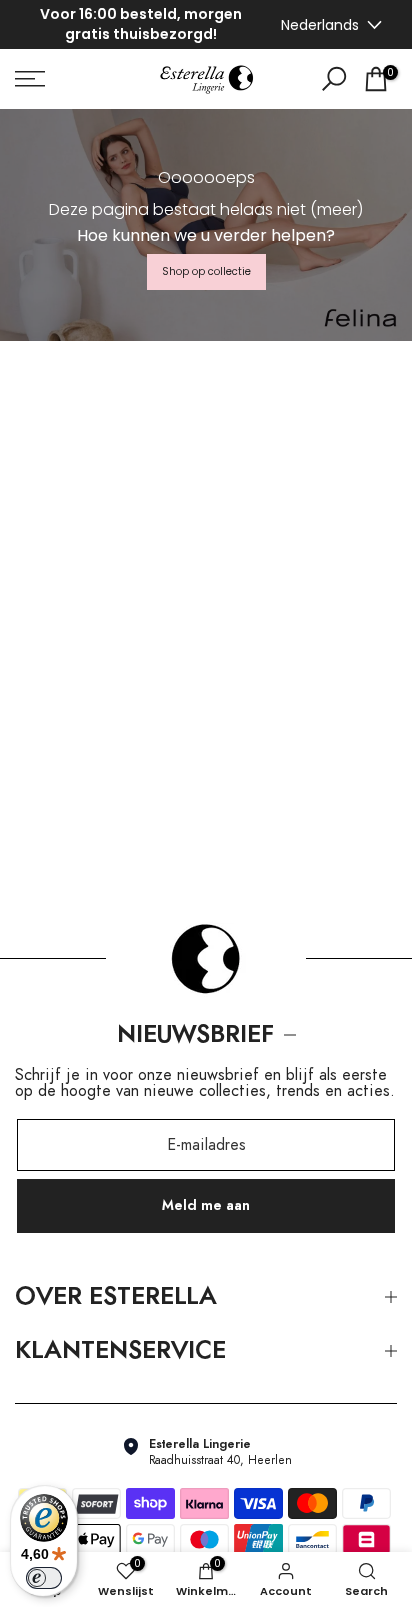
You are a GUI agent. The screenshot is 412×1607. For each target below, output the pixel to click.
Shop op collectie (206, 267)
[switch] (44, 1578)
